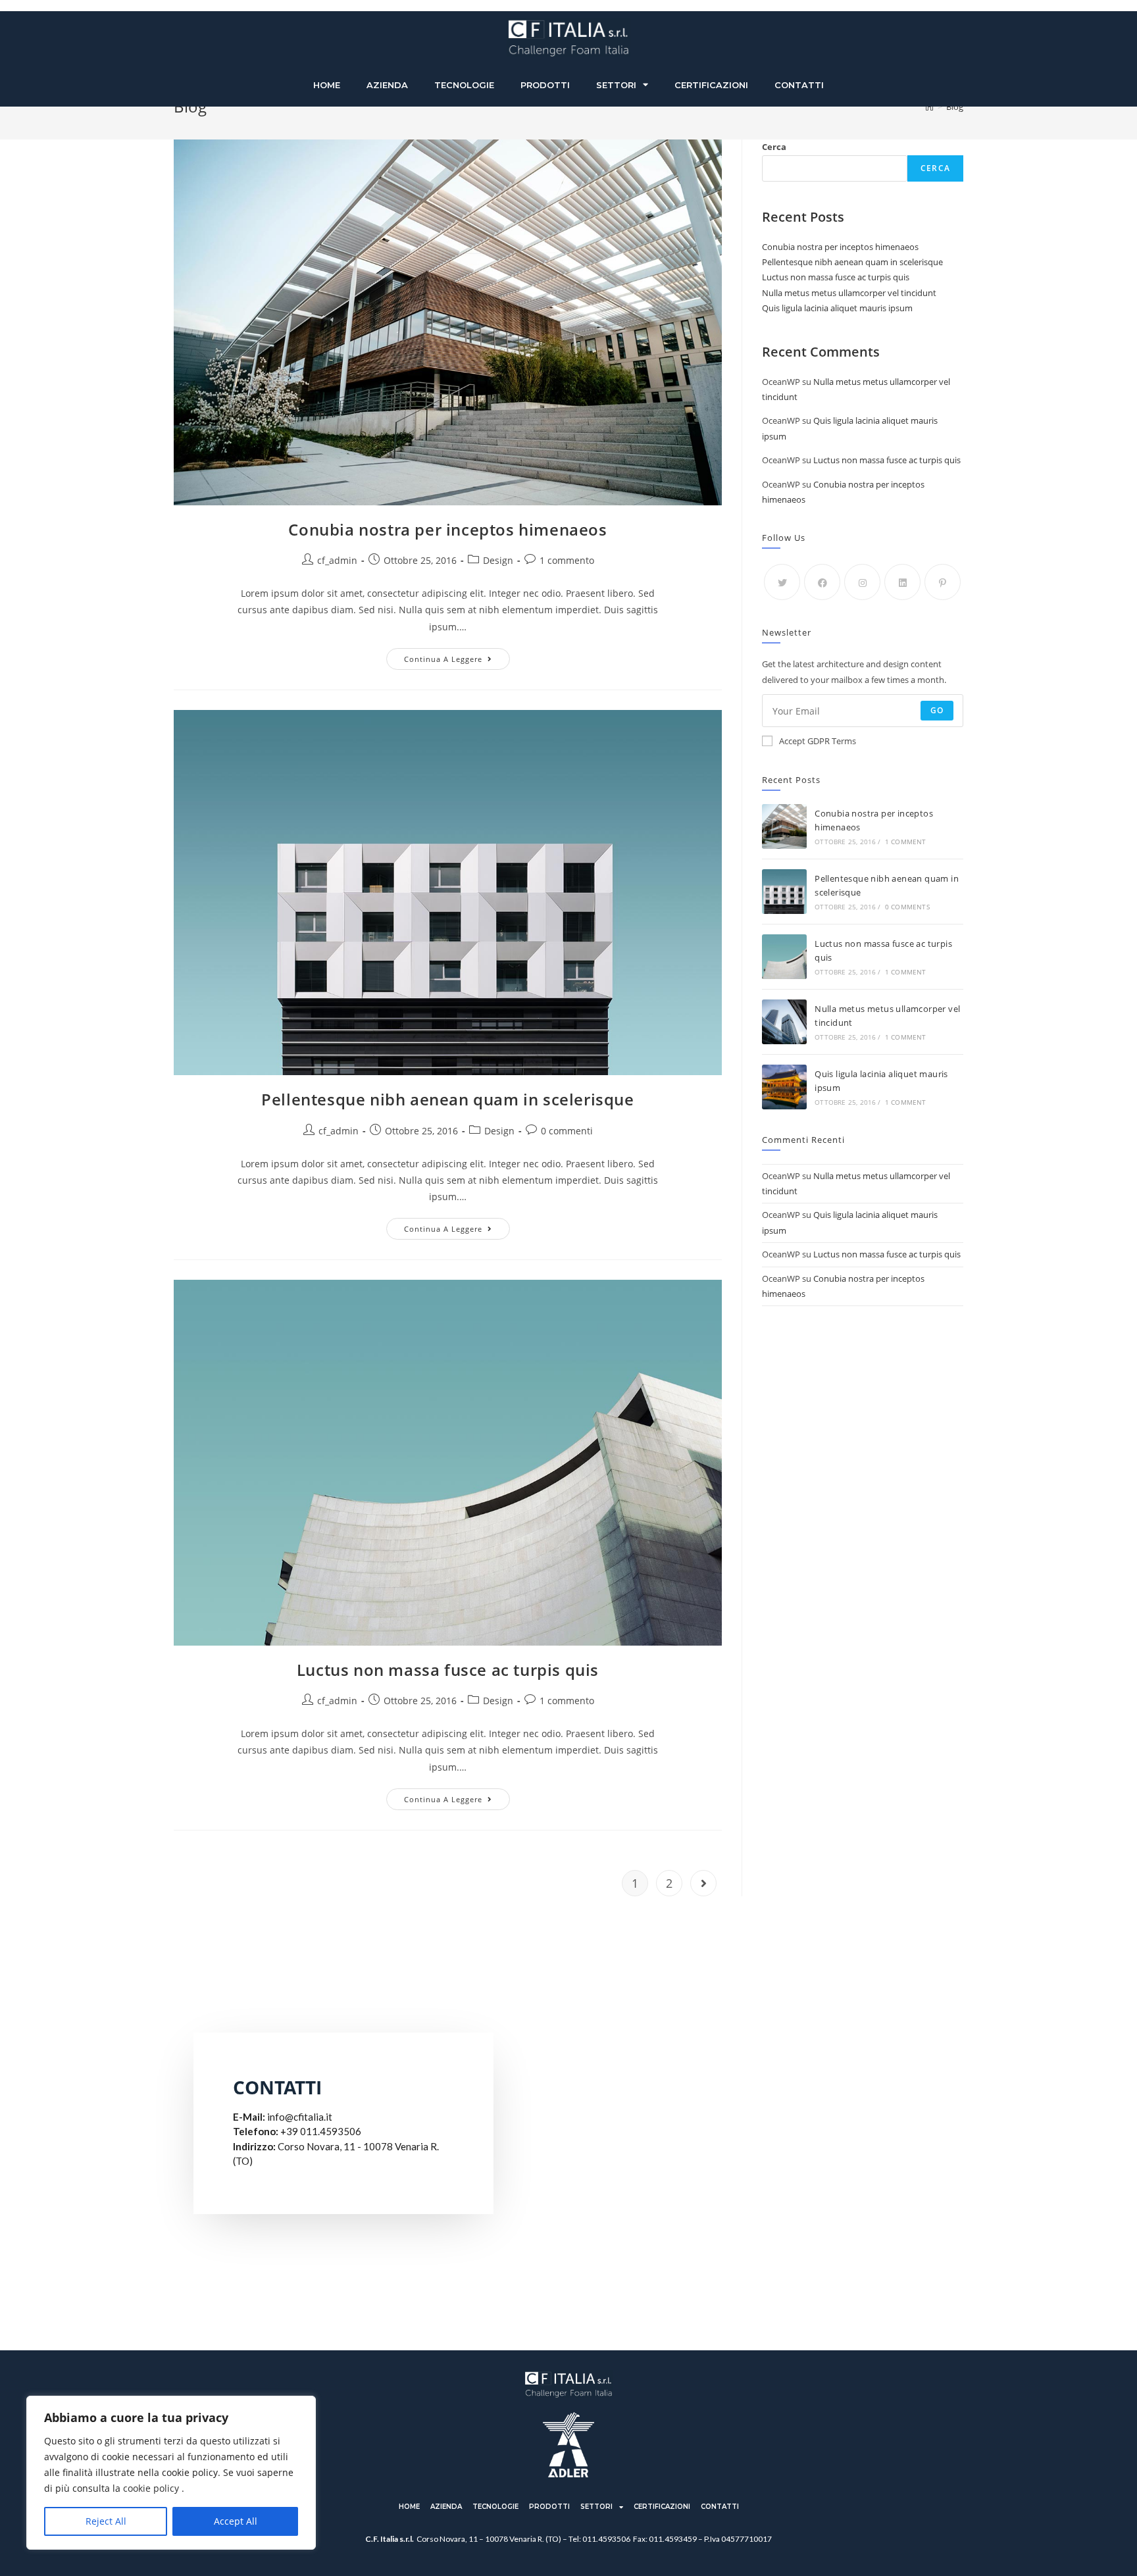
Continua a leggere (457, 656)
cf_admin (337, 560)
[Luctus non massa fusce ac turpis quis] (784, 957)
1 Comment (906, 842)
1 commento (567, 560)
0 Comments (907, 907)
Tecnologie (464, 85)
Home (327, 85)
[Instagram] (862, 582)
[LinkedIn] (902, 582)
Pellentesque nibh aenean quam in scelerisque (447, 1099)
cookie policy (151, 2488)
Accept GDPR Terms (818, 741)
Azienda (387, 85)
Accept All (236, 2521)
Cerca (774, 147)
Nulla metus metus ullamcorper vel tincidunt (849, 293)
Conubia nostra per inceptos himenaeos (447, 529)
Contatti (799, 85)
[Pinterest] (943, 582)
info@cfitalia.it (300, 2117)
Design (498, 560)
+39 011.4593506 (321, 2131)
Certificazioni (711, 85)
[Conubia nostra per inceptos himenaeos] (784, 826)
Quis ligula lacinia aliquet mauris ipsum (837, 308)
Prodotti (545, 85)
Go (937, 710)
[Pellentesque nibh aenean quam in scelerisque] (784, 892)
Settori (616, 85)
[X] (782, 582)
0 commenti (567, 1131)
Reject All (106, 2521)
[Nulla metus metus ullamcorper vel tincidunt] (784, 1022)
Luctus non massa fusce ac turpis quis (448, 1670)
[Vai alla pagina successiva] (703, 1883)
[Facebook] (822, 582)
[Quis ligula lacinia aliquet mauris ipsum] (784, 1087)
